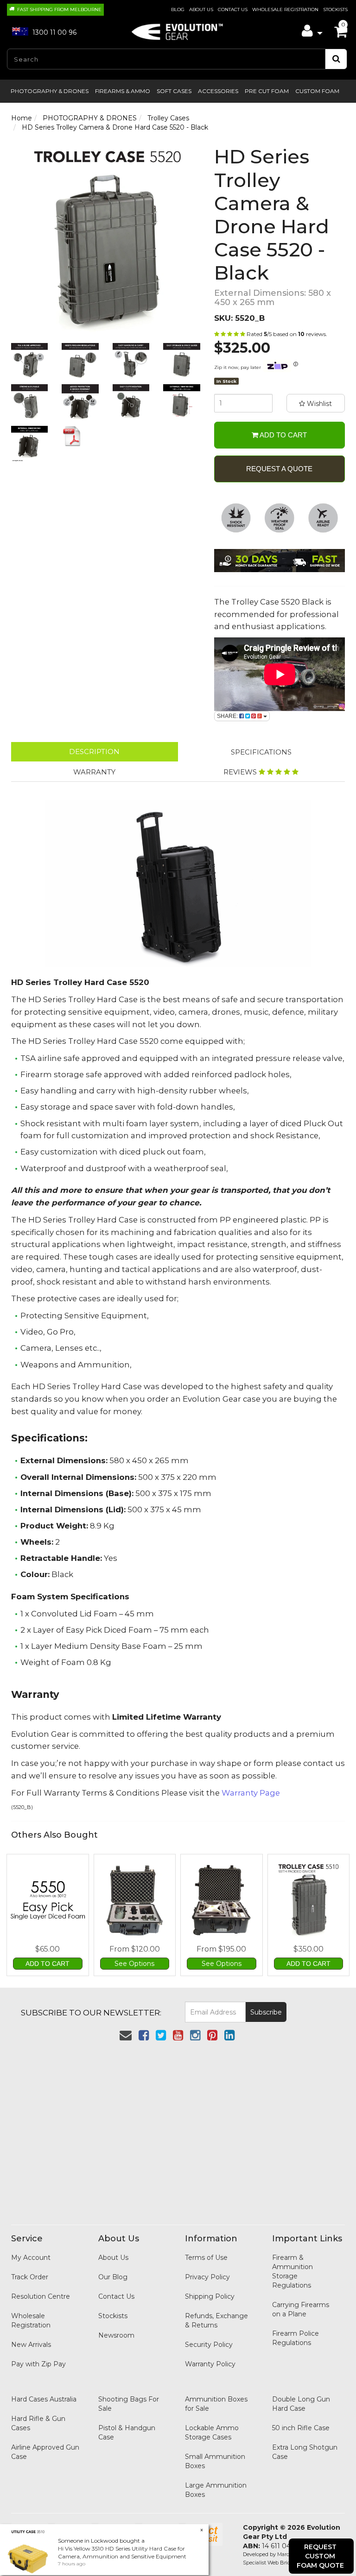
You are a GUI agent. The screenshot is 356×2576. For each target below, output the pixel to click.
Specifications (261, 752)
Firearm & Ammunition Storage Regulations (292, 2271)
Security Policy (209, 2345)
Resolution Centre (41, 2296)
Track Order (30, 2277)
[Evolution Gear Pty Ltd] (177, 29)
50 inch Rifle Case (301, 2428)
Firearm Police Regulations (296, 2338)
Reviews (241, 772)
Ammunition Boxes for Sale (216, 2404)
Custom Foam (317, 91)
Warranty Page (251, 1793)
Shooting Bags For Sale (129, 2404)
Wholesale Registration (285, 9)
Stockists (335, 9)
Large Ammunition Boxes (216, 2490)
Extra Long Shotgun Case (305, 2452)
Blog (178, 9)
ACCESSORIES (218, 91)
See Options (134, 1964)
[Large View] (29, 361)
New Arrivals (31, 2345)
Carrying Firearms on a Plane (301, 2309)
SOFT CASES (174, 91)
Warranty (94, 772)
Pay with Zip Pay (38, 2364)
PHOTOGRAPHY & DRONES (50, 91)
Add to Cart (283, 435)
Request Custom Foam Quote (320, 2556)
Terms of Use (206, 2258)
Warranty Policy (210, 2364)
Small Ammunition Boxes (215, 2461)
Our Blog (113, 2277)
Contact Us (233, 9)
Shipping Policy (210, 2296)
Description (94, 752)
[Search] (336, 59)
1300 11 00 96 (54, 32)
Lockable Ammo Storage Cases (212, 2433)
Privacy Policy (207, 2277)
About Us (201, 9)
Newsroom (116, 2335)
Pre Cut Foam (267, 91)
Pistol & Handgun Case (127, 2433)
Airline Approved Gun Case (45, 2452)
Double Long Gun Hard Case (301, 2404)
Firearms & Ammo (123, 91)
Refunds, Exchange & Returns (216, 2320)
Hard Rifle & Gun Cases (38, 2423)
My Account (31, 2258)
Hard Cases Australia (44, 2399)
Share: (228, 716)
